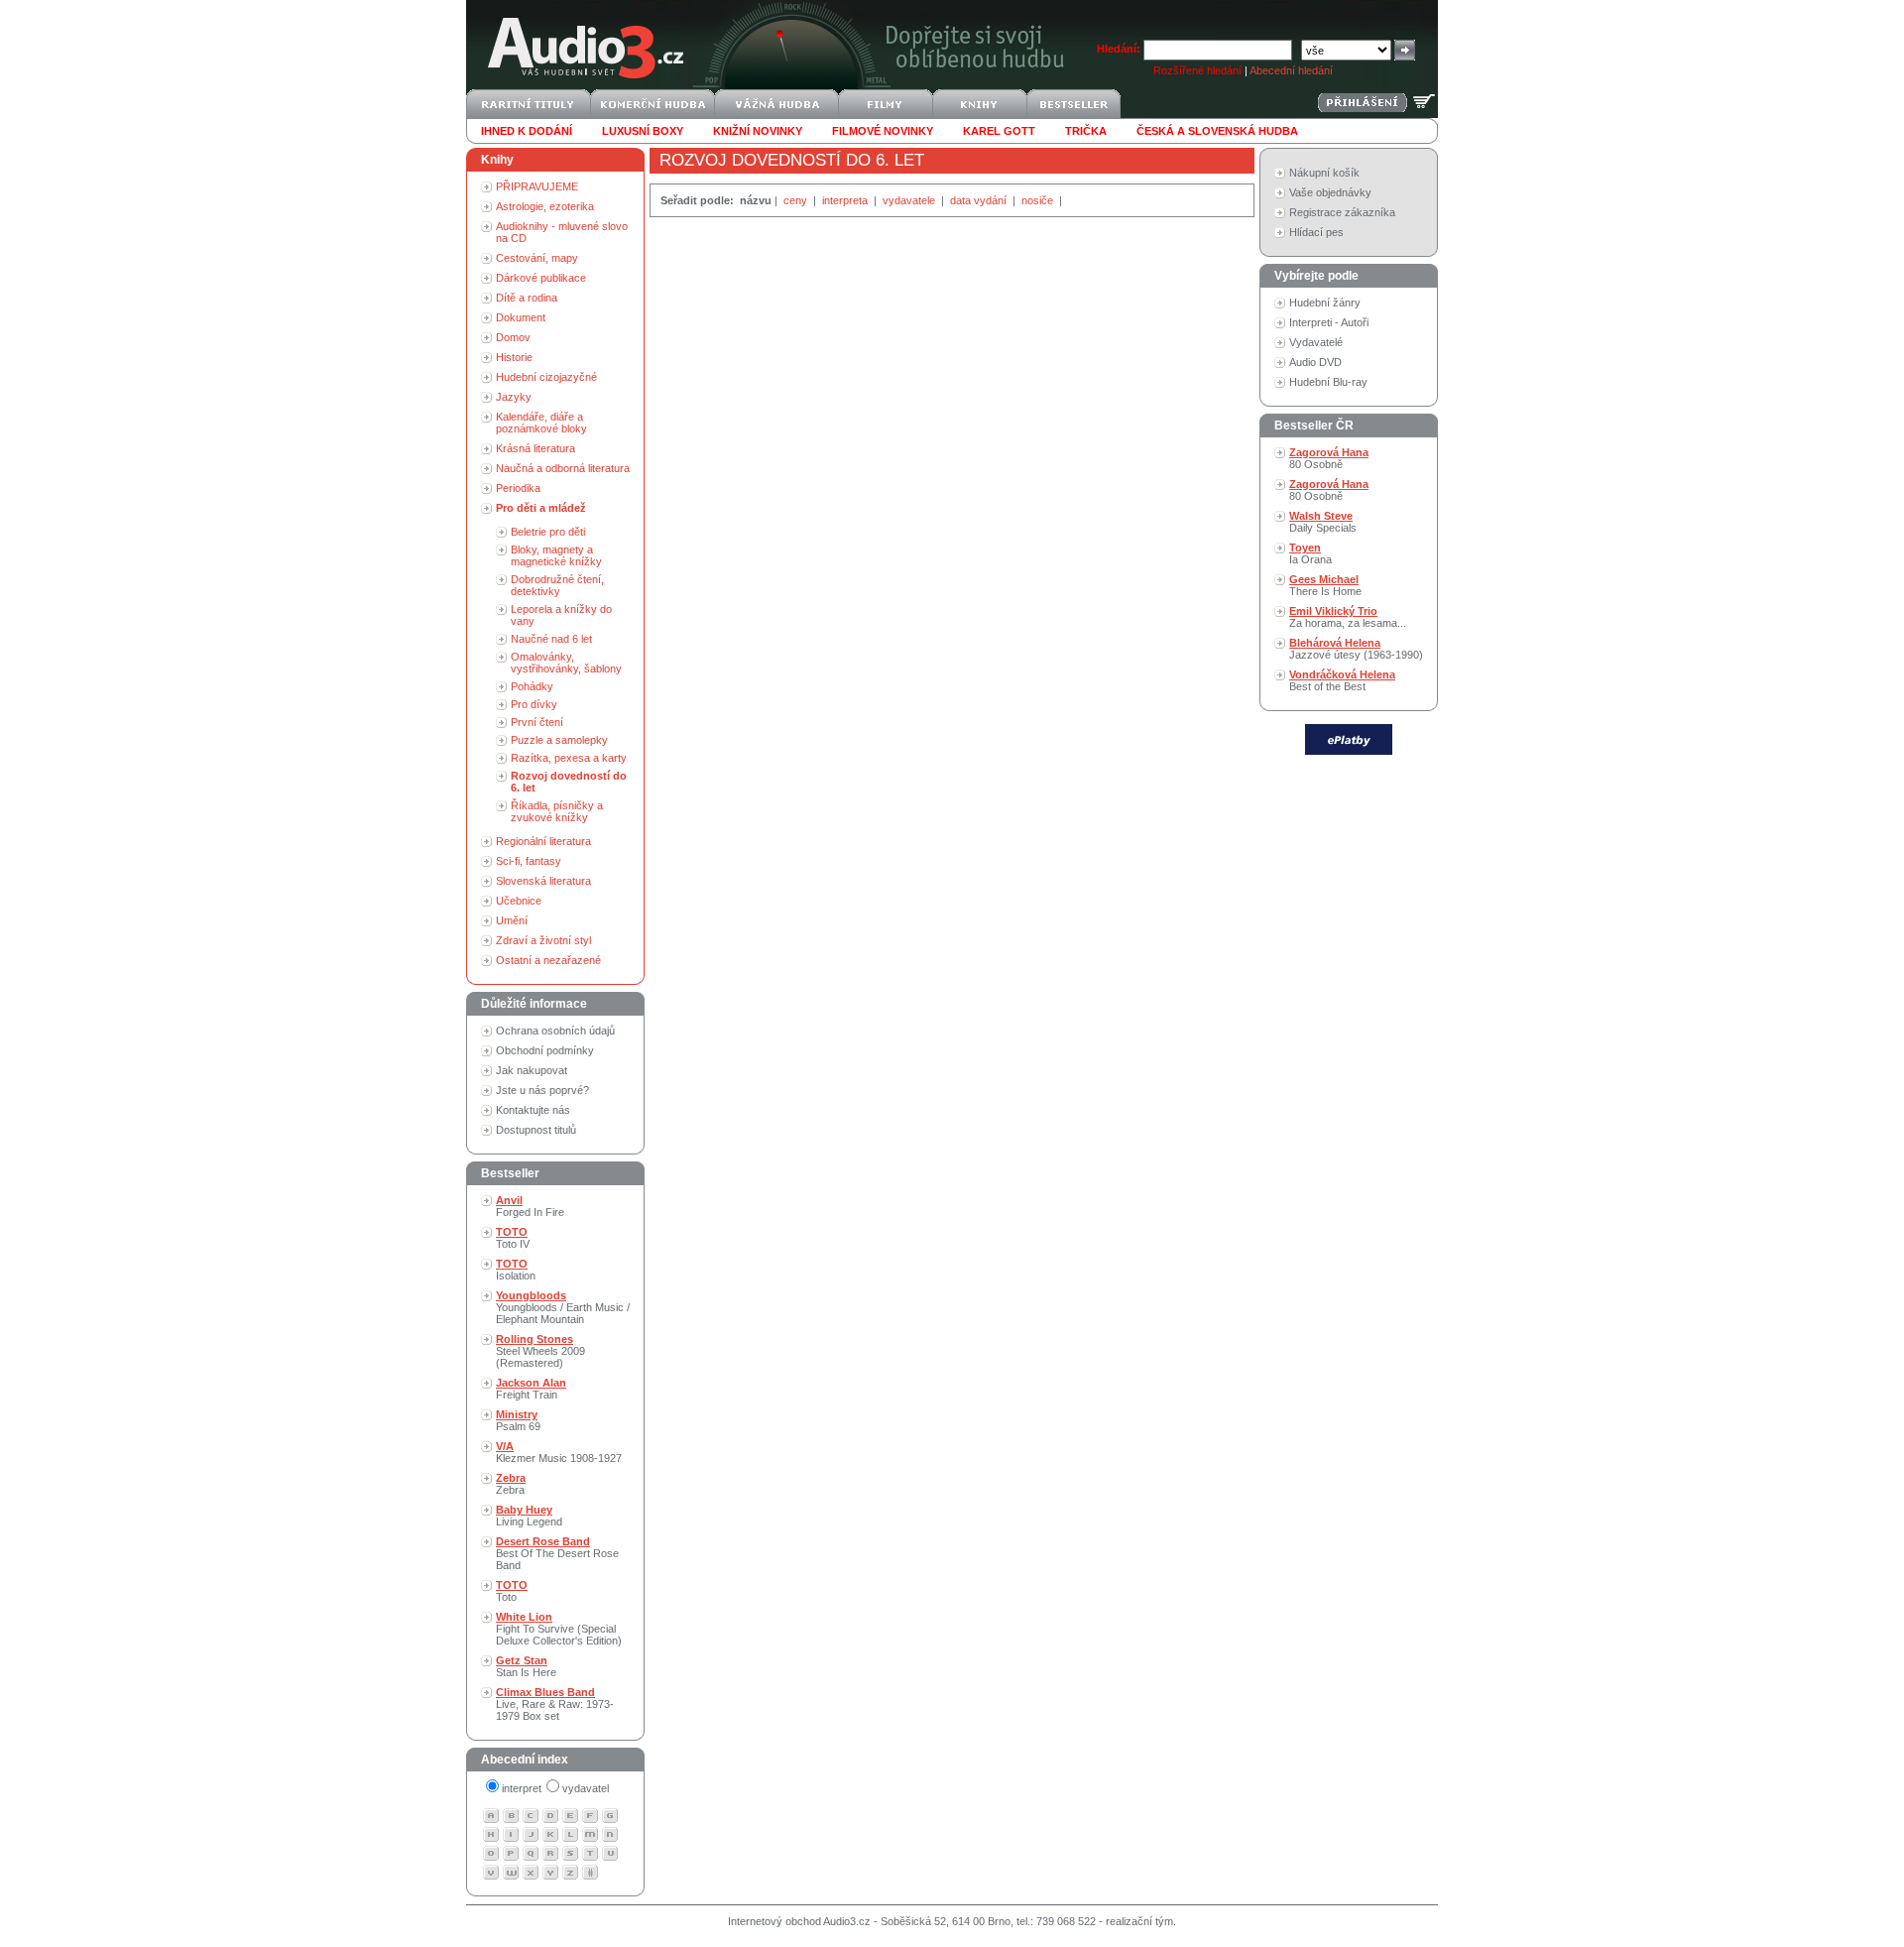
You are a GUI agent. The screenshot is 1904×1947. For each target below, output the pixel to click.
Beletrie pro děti (548, 532)
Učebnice (519, 901)
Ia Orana (1310, 553)
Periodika (518, 488)
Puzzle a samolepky (559, 740)
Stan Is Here (526, 1666)
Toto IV (513, 1238)
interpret (522, 1788)
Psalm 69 (518, 1420)
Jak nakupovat (532, 1070)
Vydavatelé (1316, 342)
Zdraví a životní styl (543, 940)
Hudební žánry (1325, 303)
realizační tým (1139, 1921)
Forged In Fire (530, 1206)
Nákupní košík (1324, 173)
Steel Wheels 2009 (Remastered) (540, 1351)
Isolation (516, 1270)
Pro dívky (534, 704)
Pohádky (532, 686)
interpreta (846, 200)
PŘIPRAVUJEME (537, 186)
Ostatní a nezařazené (548, 960)
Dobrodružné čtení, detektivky (557, 585)
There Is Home (1325, 585)
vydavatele (910, 200)
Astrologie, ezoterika (545, 206)
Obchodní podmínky (545, 1050)
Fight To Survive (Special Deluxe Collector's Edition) (559, 1629)
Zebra (511, 1484)
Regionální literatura (543, 841)
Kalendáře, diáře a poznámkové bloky (541, 423)
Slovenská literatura (543, 881)
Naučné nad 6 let (551, 639)
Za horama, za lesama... (1348, 617)
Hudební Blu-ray (1328, 382)
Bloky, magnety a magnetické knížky (556, 555)
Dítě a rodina (527, 298)
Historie (514, 357)
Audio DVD (1315, 362)
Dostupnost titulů (536, 1130)
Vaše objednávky (1330, 192)
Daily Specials (1323, 522)
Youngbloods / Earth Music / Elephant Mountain (563, 1307)
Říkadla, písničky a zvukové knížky (557, 811)
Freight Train (531, 1389)
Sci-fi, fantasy (529, 861)
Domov (513, 337)
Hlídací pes (1316, 232)
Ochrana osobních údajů (555, 1031)
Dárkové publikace (541, 278)
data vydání (980, 200)
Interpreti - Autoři (1329, 322)
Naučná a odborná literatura (563, 468)
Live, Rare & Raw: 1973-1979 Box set (555, 1704)
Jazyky (514, 397)
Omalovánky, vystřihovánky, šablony (566, 663)
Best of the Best (1342, 680)
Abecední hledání (1291, 70)
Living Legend (529, 1516)
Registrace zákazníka (1342, 212)
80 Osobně (1329, 458)
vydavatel (586, 1788)
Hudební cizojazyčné (546, 377)
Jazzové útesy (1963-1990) (1356, 649)
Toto (512, 1591)
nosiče (1039, 200)
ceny (797, 200)
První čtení (537, 722)
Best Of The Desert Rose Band (557, 1553)
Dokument (521, 317)
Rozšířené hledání (1197, 70)
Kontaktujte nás (533, 1110)
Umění (512, 920)
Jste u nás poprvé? (542, 1090)
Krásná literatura (535, 448)
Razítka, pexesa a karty (569, 758)
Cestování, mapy (537, 258)
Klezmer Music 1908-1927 (559, 1452)
